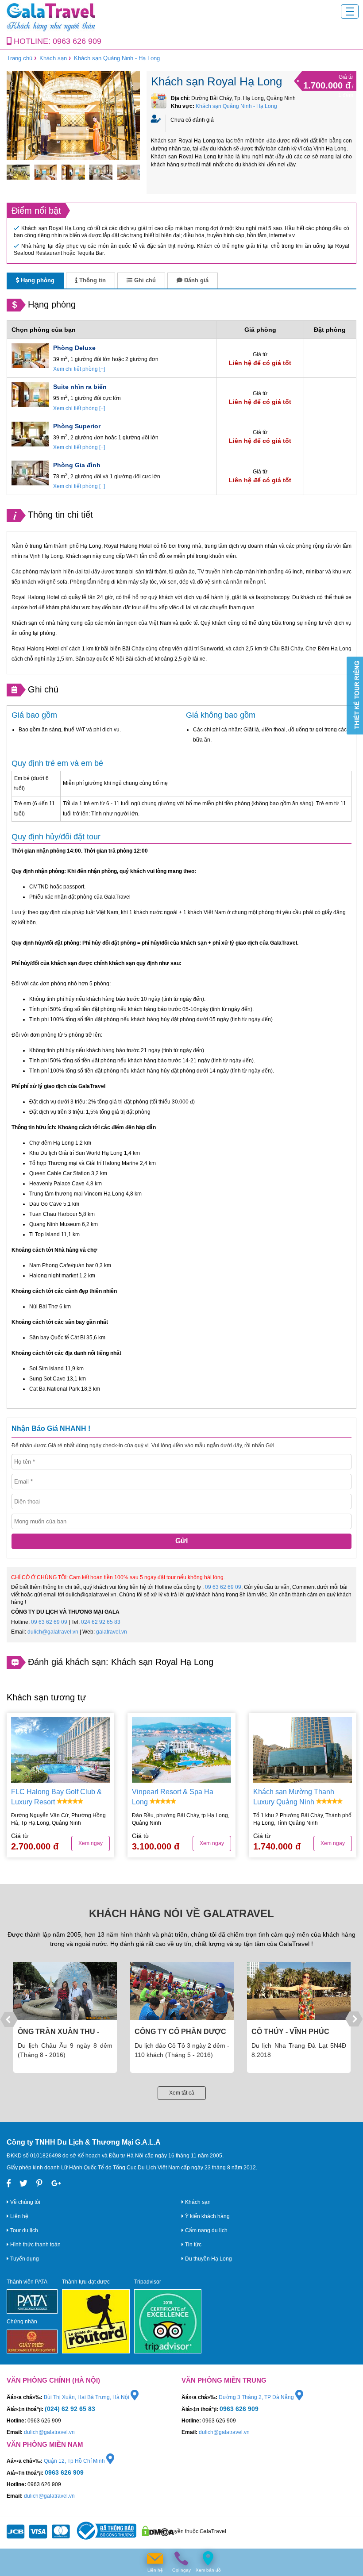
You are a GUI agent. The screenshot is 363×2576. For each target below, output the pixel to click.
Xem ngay (91, 1843)
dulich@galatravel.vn (53, 1632)
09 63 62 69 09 (223, 1587)
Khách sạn (53, 58)
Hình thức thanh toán (35, 2245)
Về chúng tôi (25, 2202)
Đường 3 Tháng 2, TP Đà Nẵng (257, 2397)
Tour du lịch (23, 2230)
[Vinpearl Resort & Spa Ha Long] (181, 1750)
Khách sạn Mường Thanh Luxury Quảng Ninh (294, 1797)
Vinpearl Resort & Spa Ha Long (173, 1797)
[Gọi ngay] (181, 2559)
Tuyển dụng (24, 2259)
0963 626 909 (77, 41)
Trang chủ (19, 58)
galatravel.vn (112, 1632)
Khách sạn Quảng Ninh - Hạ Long (117, 58)
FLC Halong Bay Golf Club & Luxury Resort (56, 1797)
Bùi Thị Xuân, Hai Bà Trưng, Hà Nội (87, 2397)
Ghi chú (144, 280)
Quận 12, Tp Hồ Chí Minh (75, 2461)
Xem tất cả (182, 2093)
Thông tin (92, 280)
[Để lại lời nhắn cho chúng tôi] (155, 2559)
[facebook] (9, 2184)
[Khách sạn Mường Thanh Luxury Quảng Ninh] (303, 1750)
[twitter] (23, 2184)
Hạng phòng (37, 280)
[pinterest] (39, 2184)
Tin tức (193, 2245)
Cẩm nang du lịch (206, 2230)
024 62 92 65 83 (101, 1622)
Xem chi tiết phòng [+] (79, 369)
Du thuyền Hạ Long (208, 2259)
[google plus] (56, 2184)
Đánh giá (195, 280)
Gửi (181, 1541)
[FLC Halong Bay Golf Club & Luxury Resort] (60, 1750)
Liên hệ (19, 2216)
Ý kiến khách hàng (207, 2216)
